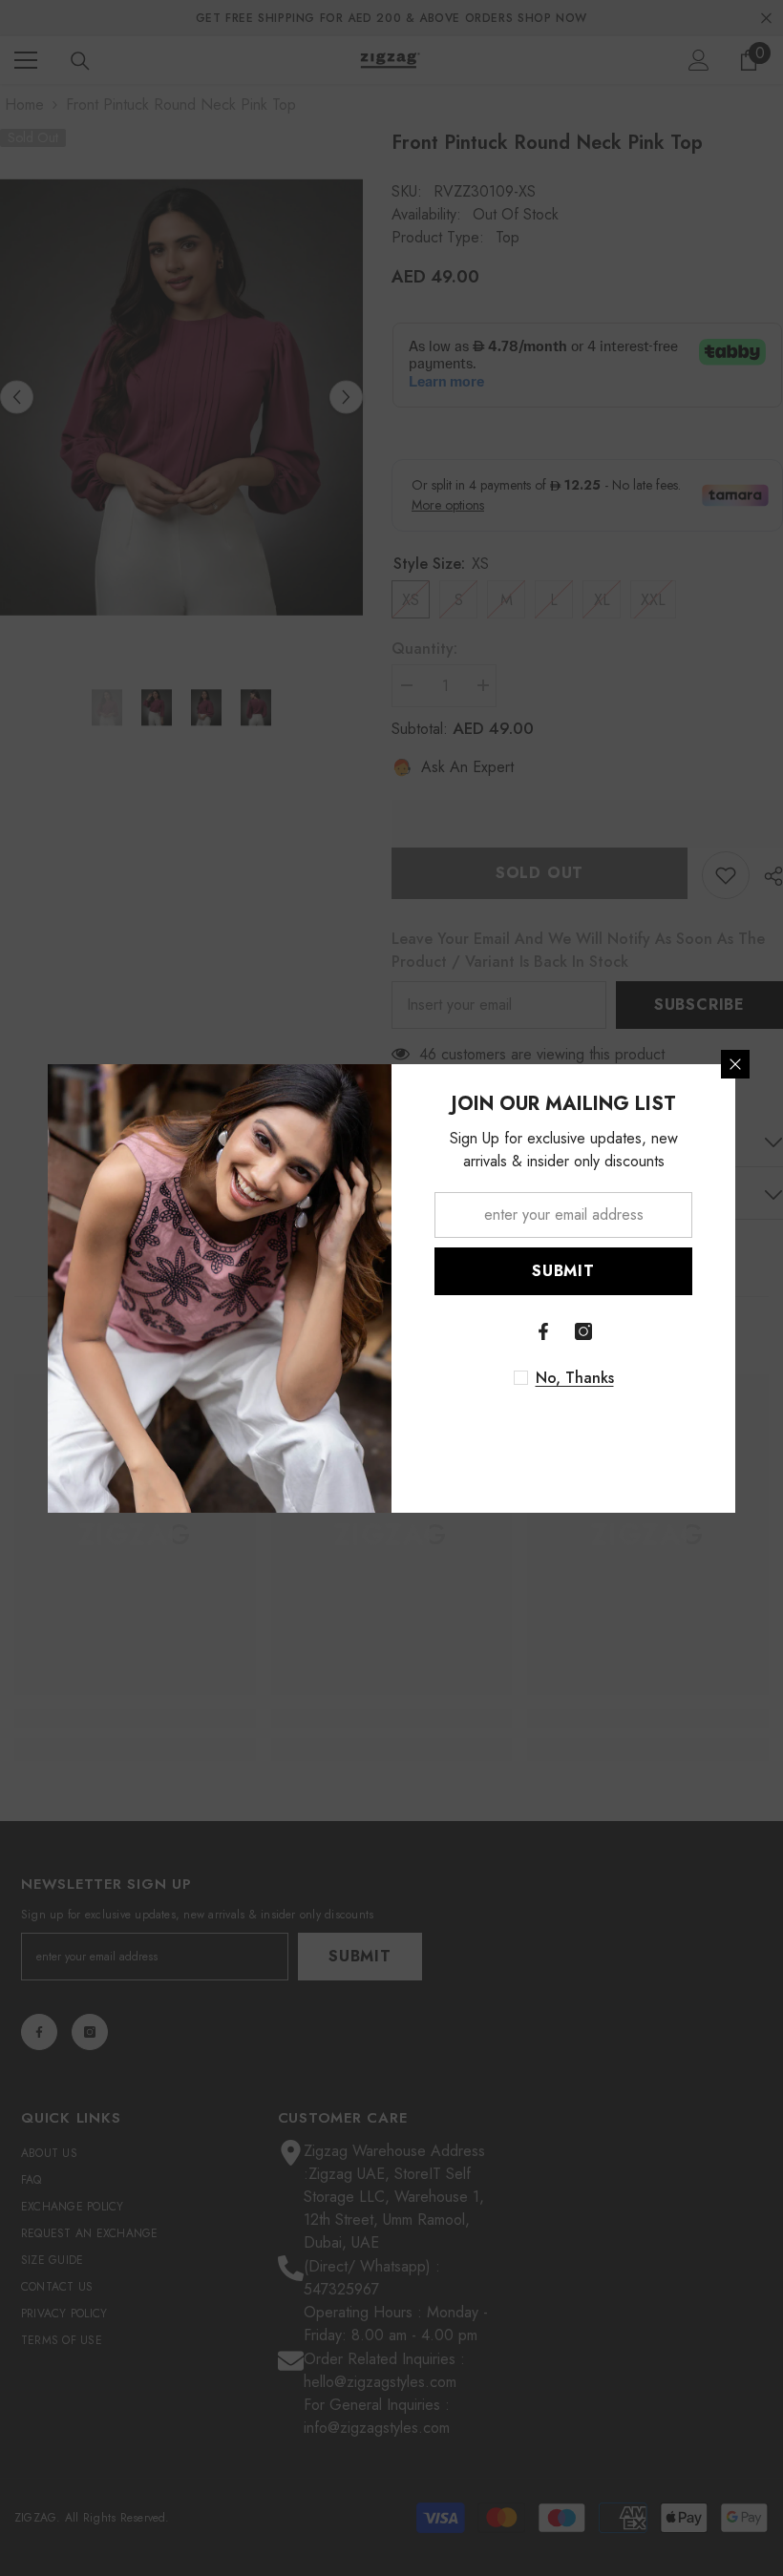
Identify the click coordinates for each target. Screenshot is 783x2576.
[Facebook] (543, 1331)
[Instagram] (583, 1331)
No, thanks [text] (575, 1378)
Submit (563, 1271)
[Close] (735, 1064)
